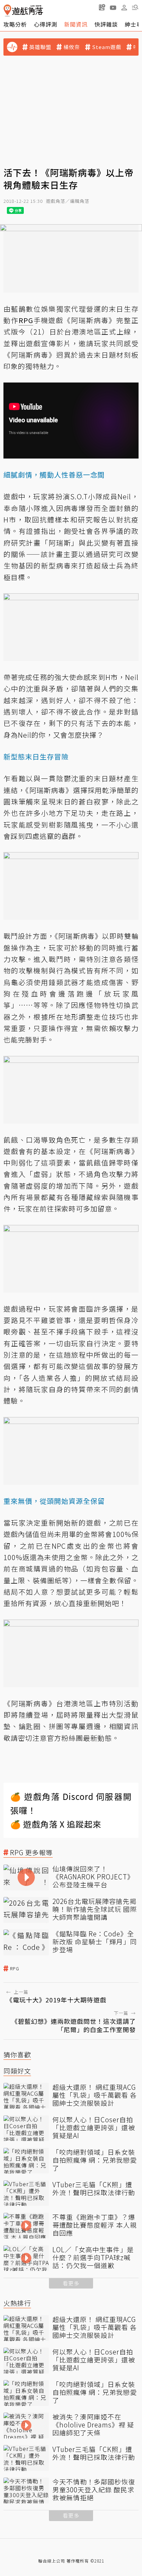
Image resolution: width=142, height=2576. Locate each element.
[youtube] (113, 7)
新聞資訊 (76, 24)
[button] (135, 7)
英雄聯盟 (40, 47)
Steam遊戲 (107, 47)
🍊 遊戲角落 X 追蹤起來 (56, 1824)
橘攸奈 (72, 47)
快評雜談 (106, 24)
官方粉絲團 (65, 1738)
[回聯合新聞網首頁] (7, 11)
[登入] (124, 8)
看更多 (71, 2283)
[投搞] (102, 7)
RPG (15, 1969)
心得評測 (45, 24)
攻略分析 (15, 24)
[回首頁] (23, 11)
